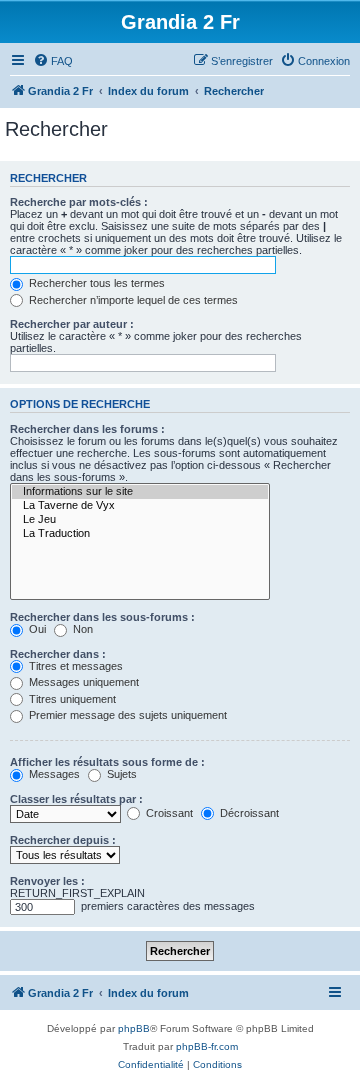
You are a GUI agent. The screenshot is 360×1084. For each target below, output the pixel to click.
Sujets (120, 774)
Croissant (168, 813)
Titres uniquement (71, 699)
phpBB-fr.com (207, 1046)
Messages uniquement (82, 682)
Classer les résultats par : (76, 799)
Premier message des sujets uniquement (126, 715)
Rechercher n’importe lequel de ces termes (132, 300)
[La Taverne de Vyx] (140, 506)
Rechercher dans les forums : (87, 429)
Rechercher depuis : (63, 840)
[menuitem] (53, 61)
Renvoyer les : (47, 881)
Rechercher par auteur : (72, 324)
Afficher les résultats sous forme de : (107, 762)
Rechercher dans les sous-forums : (102, 617)
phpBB (134, 1028)
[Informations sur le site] (140, 492)
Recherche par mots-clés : (79, 202)
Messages (53, 774)
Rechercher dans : (58, 654)
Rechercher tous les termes (95, 283)
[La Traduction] (140, 534)
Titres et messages (74, 666)
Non (81, 629)
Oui (36, 629)
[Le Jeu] (140, 520)
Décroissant (248, 813)
